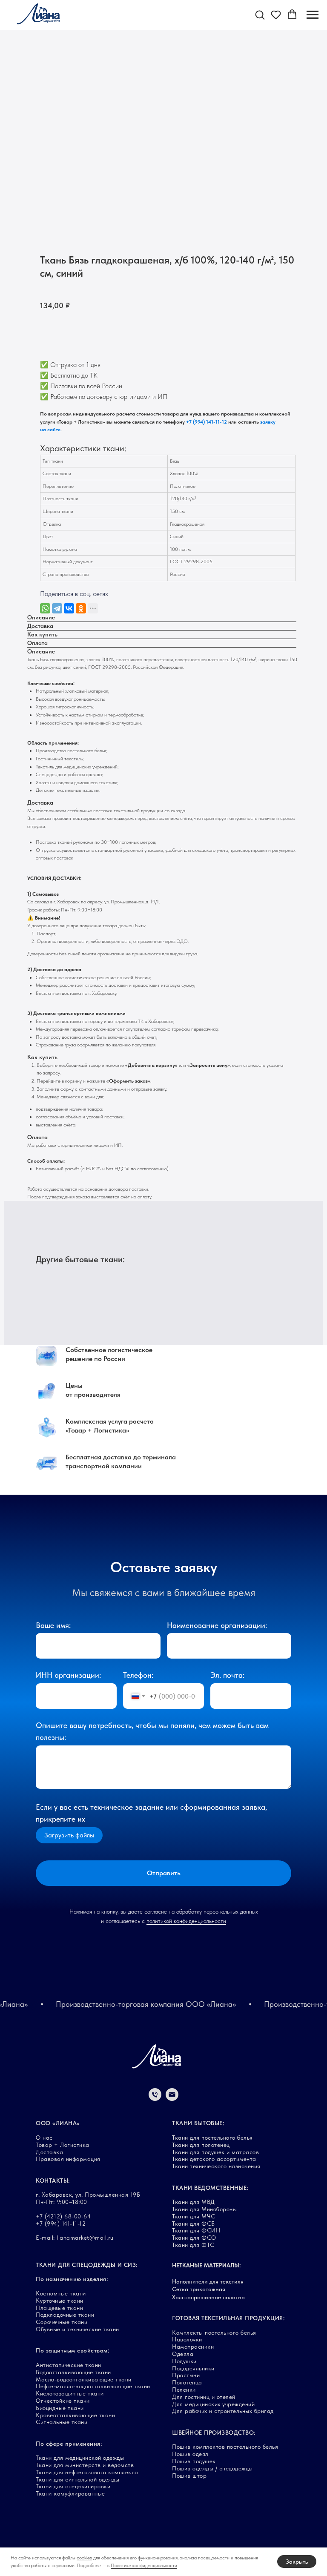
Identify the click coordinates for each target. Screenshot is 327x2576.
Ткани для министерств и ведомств (85, 2465)
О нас (44, 2138)
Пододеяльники (193, 2368)
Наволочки (187, 2339)
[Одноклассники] (81, 608)
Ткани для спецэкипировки (73, 2486)
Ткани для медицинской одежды (80, 2458)
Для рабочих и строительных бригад (223, 2411)
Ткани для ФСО (194, 2238)
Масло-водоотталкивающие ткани (84, 2379)
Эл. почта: (227, 1675)
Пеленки (184, 2390)
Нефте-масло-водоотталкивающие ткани (93, 2386)
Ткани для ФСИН (196, 2230)
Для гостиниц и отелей (204, 2397)
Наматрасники (193, 2347)
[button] (260, 14)
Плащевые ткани (59, 2308)
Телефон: (138, 1675)
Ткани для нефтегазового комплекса (87, 2472)
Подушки (184, 2361)
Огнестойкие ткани (63, 2401)
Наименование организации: (217, 1625)
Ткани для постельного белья (212, 2138)
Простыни (186, 2375)
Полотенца (187, 2382)
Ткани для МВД (194, 2202)
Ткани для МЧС (194, 2216)
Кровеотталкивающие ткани (75, 2415)
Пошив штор (189, 2476)
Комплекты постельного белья (214, 2332)
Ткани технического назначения (216, 2166)
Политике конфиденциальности (144, 2565)
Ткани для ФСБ (194, 2224)
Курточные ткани (60, 2301)
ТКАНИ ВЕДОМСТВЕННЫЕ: (210, 2188)
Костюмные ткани (61, 2293)
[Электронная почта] (172, 2099)
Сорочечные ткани (62, 2322)
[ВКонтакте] (69, 608)
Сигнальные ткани (62, 2422)
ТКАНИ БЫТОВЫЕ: (198, 2123)
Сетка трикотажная (199, 2289)
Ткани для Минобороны (204, 2209)
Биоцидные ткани (60, 2408)
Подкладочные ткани (65, 2315)
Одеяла (183, 2354)
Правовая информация (68, 2159)
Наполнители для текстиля (208, 2281)
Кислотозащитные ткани (70, 2393)
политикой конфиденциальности (186, 1921)
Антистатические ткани (69, 2365)
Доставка (49, 2152)
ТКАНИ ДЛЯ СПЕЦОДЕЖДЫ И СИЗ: (87, 2265)
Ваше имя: (53, 1625)
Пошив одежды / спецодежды (212, 2468)
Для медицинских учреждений (213, 2404)
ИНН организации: (68, 1675)
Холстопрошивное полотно (208, 2297)
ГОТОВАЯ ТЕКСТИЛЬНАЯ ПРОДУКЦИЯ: (228, 2318)
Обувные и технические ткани (77, 2329)
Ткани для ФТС (193, 2245)
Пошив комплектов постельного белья (225, 2447)
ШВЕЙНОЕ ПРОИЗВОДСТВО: (214, 2433)
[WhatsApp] (45, 608)
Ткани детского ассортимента (214, 2159)
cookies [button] (84, 2558)
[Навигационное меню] (313, 15)
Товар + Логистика (63, 2145)
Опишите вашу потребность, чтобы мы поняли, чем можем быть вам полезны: (152, 1731)
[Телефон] (155, 2099)
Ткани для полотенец (201, 2145)
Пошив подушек (194, 2461)
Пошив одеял (190, 2454)
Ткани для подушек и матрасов (215, 2152)
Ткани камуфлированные (70, 2493)
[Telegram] (57, 608)
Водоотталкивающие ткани (73, 2372)
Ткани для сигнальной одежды (78, 2479)
